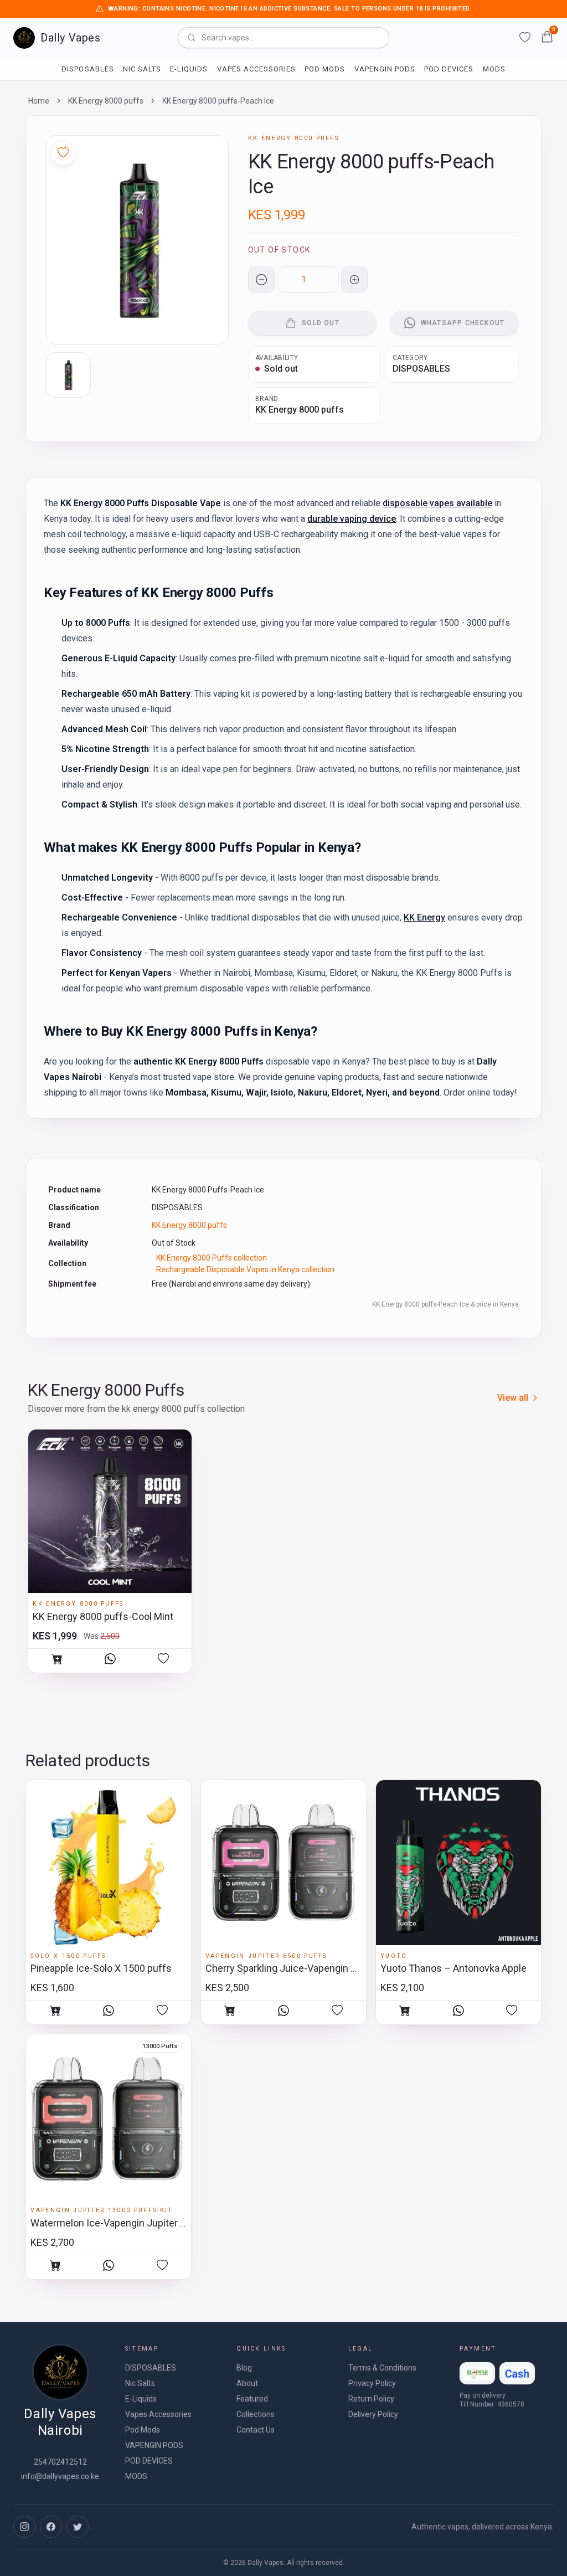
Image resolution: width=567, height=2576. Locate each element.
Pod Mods (325, 69)
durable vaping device (352, 519)
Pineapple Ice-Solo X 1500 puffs (101, 1968)
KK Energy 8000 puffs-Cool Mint (103, 1616)
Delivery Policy (373, 2414)
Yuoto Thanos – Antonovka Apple (453, 1968)
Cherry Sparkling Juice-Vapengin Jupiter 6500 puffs (319, 1968)
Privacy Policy (372, 2383)
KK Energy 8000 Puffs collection (212, 1258)
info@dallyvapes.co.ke (60, 2476)
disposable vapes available (437, 503)
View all (513, 1398)
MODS (494, 69)
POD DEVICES (449, 69)
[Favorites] (525, 38)
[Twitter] (78, 2527)
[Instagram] (24, 2527)
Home (39, 101)
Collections (256, 2414)
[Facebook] (51, 2527)
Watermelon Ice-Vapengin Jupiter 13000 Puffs (133, 2223)
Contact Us (256, 2430)
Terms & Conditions (382, 2368)
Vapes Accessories (257, 69)
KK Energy (424, 917)
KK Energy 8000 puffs (106, 101)
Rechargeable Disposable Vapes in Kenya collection (245, 1269)
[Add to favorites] (163, 1659)
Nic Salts (142, 69)
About (247, 2383)
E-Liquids (189, 69)
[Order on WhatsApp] (110, 1659)
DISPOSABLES (87, 69)
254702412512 (60, 2462)
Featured (252, 2399)
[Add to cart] (57, 1659)
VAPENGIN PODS (385, 69)
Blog (244, 2368)
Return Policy (371, 2399)
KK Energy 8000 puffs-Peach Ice (218, 101)
